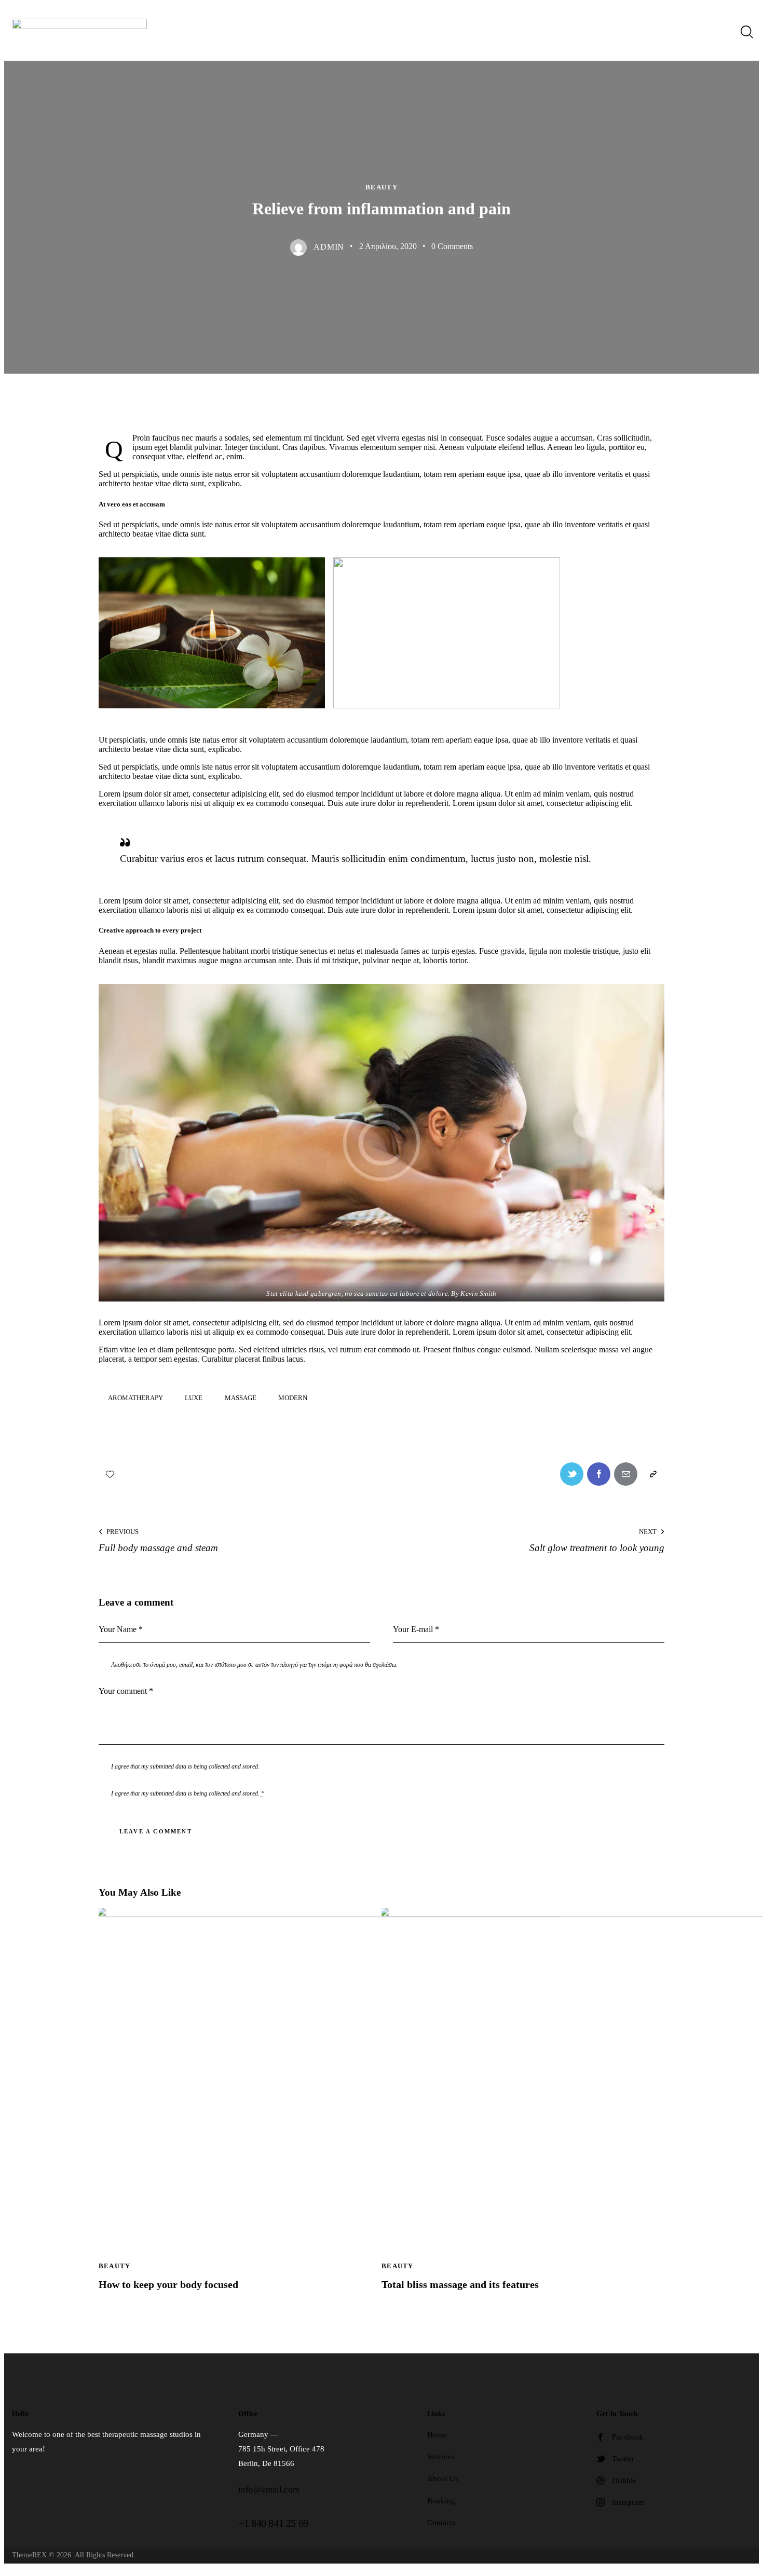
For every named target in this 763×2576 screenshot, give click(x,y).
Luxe (194, 1398)
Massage (241, 1398)
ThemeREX (29, 2555)
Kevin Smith (478, 1294)
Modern (293, 1398)
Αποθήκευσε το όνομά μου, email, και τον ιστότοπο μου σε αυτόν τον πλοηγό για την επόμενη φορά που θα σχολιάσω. (254, 1665)
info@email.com (269, 2490)
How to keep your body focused (168, 2284)
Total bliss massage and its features (460, 2284)
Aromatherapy (135, 1398)
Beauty (382, 187)
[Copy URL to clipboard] (653, 1474)
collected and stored (233, 1793)
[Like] (111, 1474)
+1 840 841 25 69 (273, 2523)
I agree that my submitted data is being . (188, 1793)
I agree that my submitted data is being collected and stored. (185, 1766)
